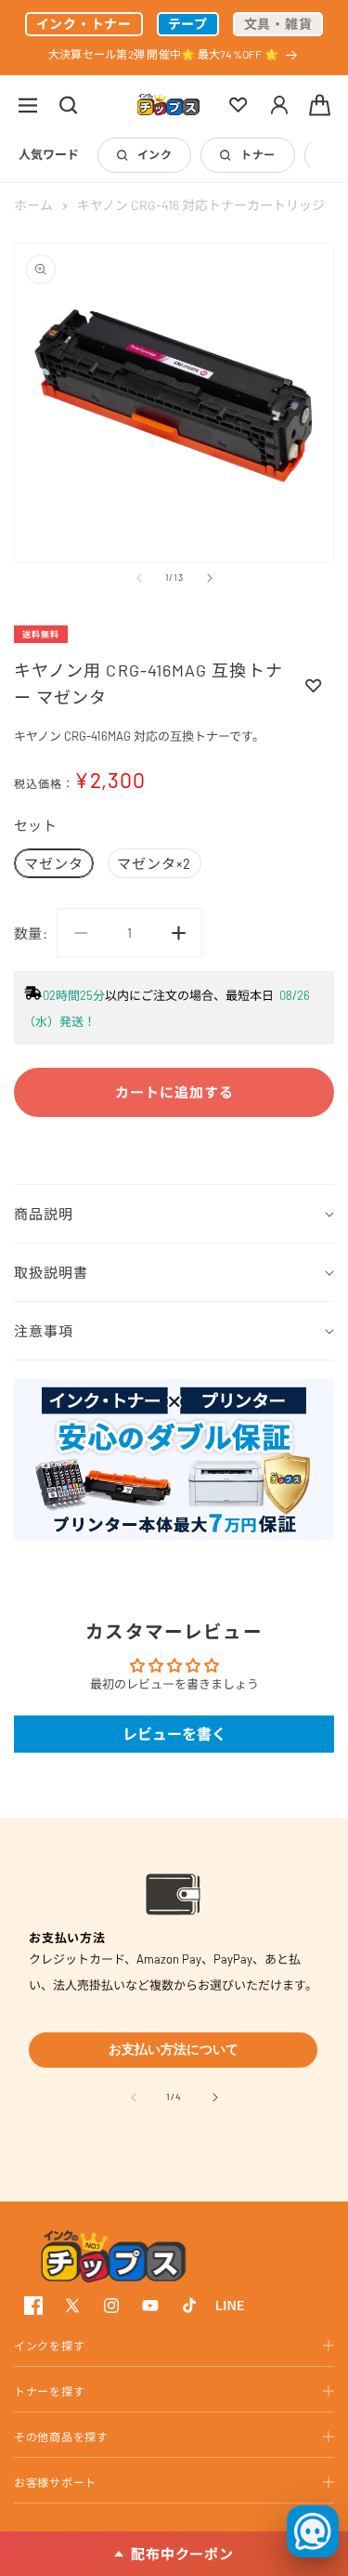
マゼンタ (54, 863)
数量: (31, 933)
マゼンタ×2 (154, 863)
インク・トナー (84, 24)
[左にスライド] (139, 578)
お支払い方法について (174, 2049)
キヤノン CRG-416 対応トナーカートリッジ (201, 205)
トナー (258, 154)
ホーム (33, 205)
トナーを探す (49, 2391)
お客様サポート (55, 2482)
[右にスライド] (210, 578)
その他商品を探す (61, 2437)
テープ (188, 24)
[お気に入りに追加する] (314, 685)
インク (155, 154)
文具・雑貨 (278, 24)
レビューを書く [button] (174, 1734)
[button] (28, 105)
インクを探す (49, 2346)
